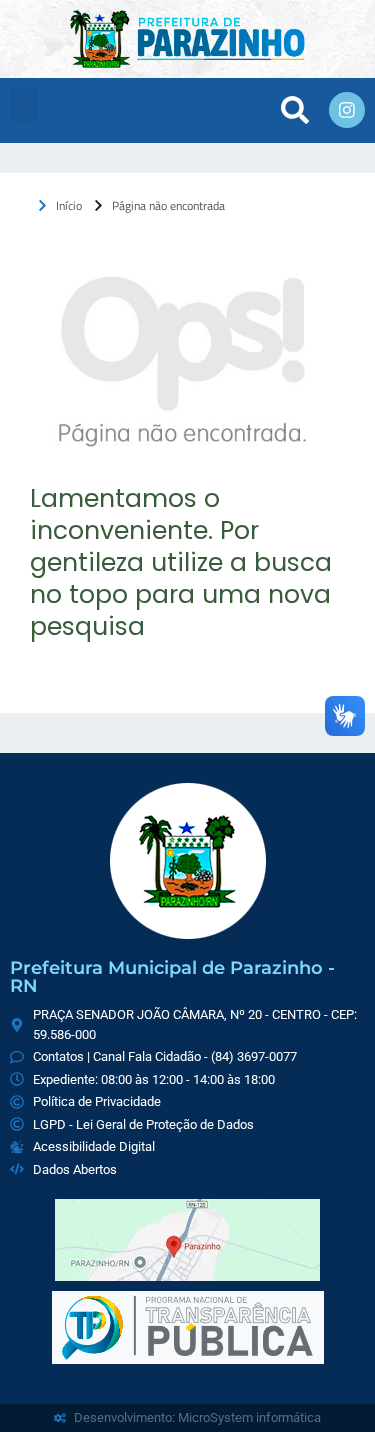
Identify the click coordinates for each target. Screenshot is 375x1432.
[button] (24, 105)
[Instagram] (347, 110)
